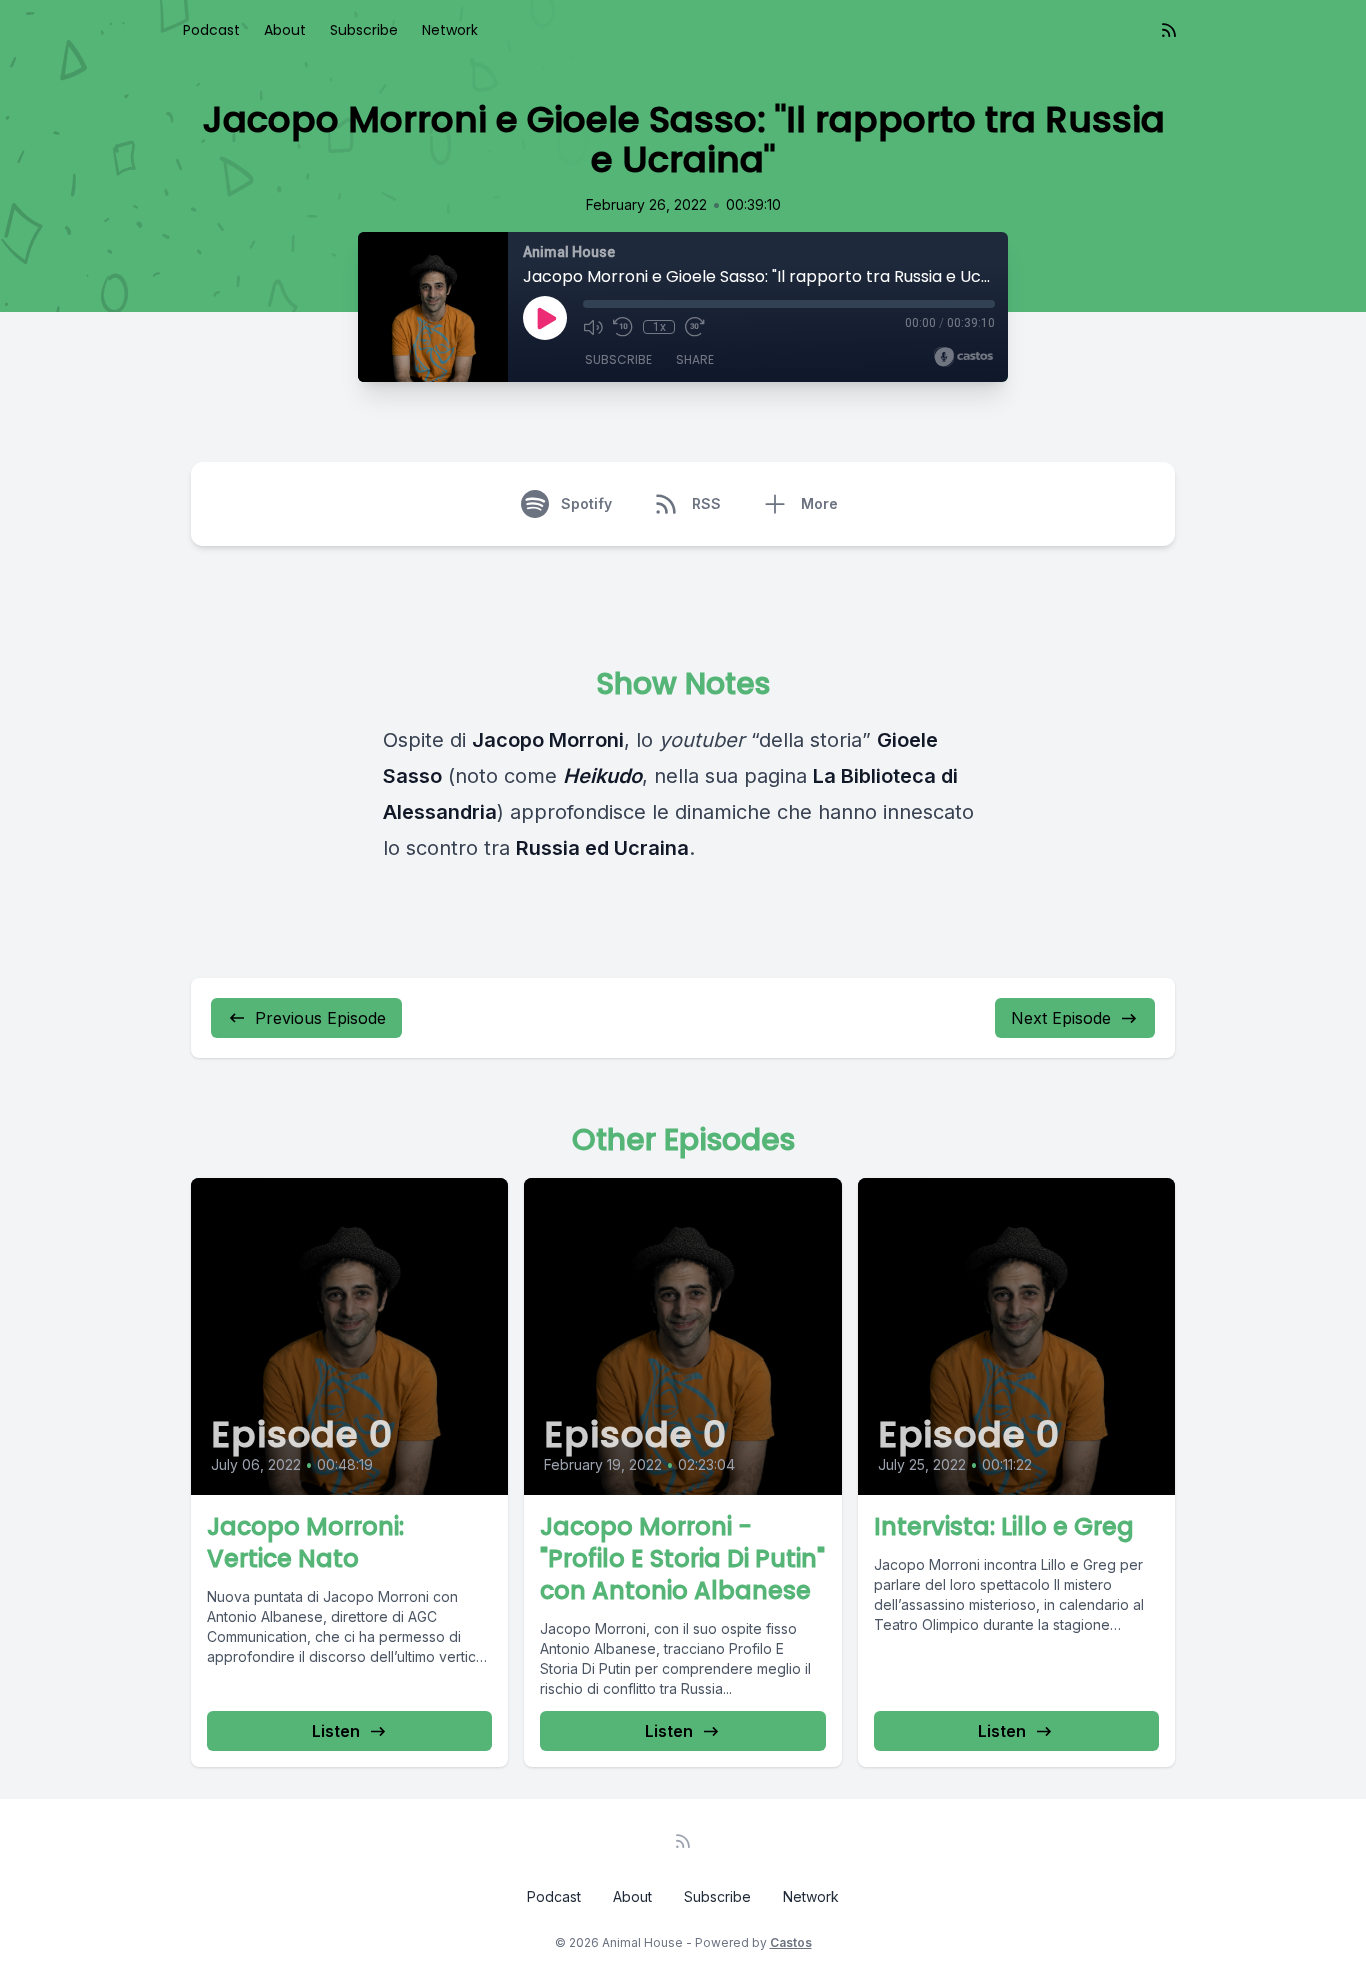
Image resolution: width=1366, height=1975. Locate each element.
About (285, 30)
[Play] (545, 318)
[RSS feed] (1169, 30)
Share (695, 359)
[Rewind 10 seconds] (623, 327)
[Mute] (593, 327)
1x (659, 327)
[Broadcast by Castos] (963, 357)
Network (450, 30)
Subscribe (364, 30)
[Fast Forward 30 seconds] (695, 327)
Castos (791, 1942)
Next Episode (1061, 1018)
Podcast (211, 30)
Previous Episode (320, 1018)
